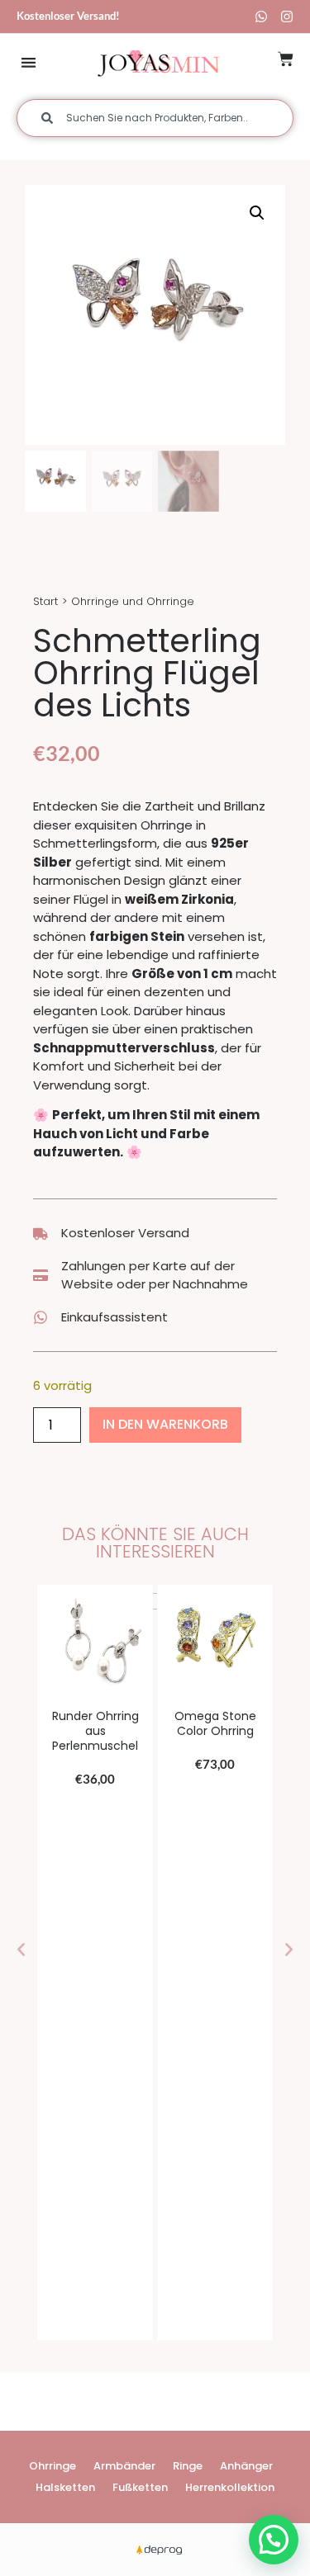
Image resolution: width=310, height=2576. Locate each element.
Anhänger (246, 2466)
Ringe (188, 2466)
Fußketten (140, 2487)
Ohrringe (52, 2466)
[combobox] (155, 118)
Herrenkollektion (230, 2487)
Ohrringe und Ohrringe (133, 601)
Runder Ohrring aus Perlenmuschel (95, 1731)
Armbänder (124, 2466)
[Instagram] (287, 17)
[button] (29, 62)
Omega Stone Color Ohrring (215, 1723)
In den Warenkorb (165, 1424)
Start (45, 601)
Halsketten (65, 2487)
